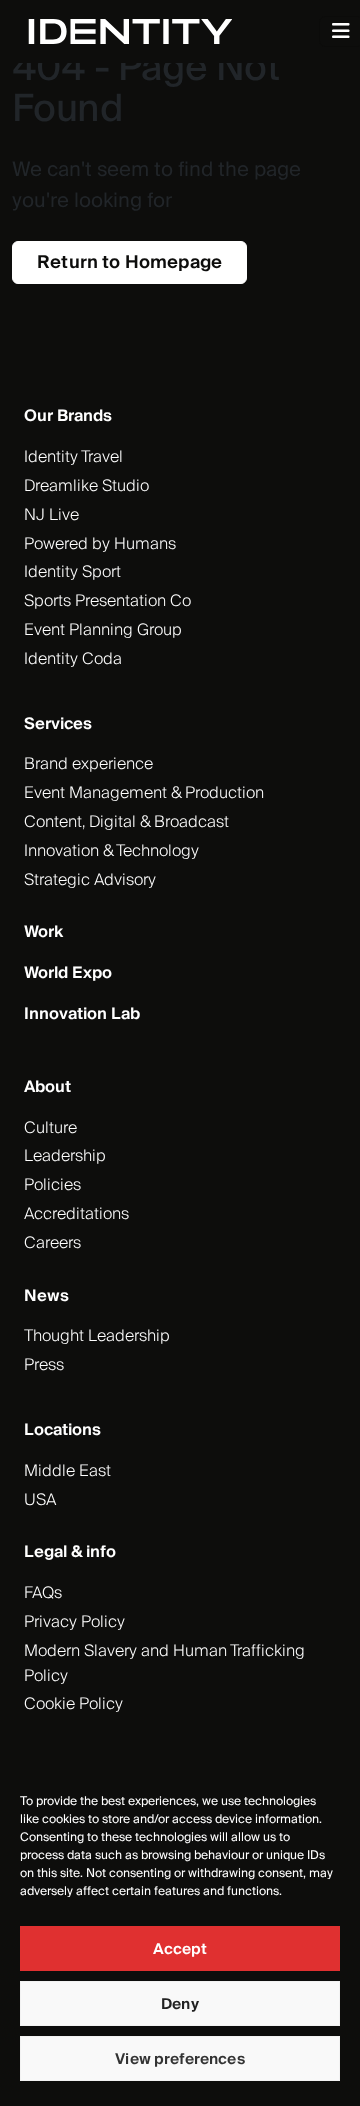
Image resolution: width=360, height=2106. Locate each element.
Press (44, 1365)
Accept (180, 1949)
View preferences (179, 2059)
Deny (180, 2004)
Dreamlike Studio (86, 486)
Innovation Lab (82, 1014)
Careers (52, 1243)
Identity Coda (73, 659)
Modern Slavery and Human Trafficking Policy (164, 1663)
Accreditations (76, 1214)
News (46, 1296)
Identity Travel (73, 457)
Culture (50, 1128)
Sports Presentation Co (107, 601)
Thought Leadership (97, 1336)
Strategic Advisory (90, 880)
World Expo (68, 973)
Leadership (65, 1156)
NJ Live (51, 515)
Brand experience (88, 764)
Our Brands (68, 416)
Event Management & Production (144, 793)
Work (43, 932)
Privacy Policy (74, 1622)
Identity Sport (72, 572)
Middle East (67, 1471)
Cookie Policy (73, 1704)
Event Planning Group (103, 630)
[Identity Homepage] (151, 31)
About (47, 1087)
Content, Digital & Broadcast (126, 822)
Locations (62, 1430)
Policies (52, 1185)
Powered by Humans (100, 544)
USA (40, 1500)
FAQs (43, 1593)
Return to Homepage (129, 262)
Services (58, 724)
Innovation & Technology (111, 851)
